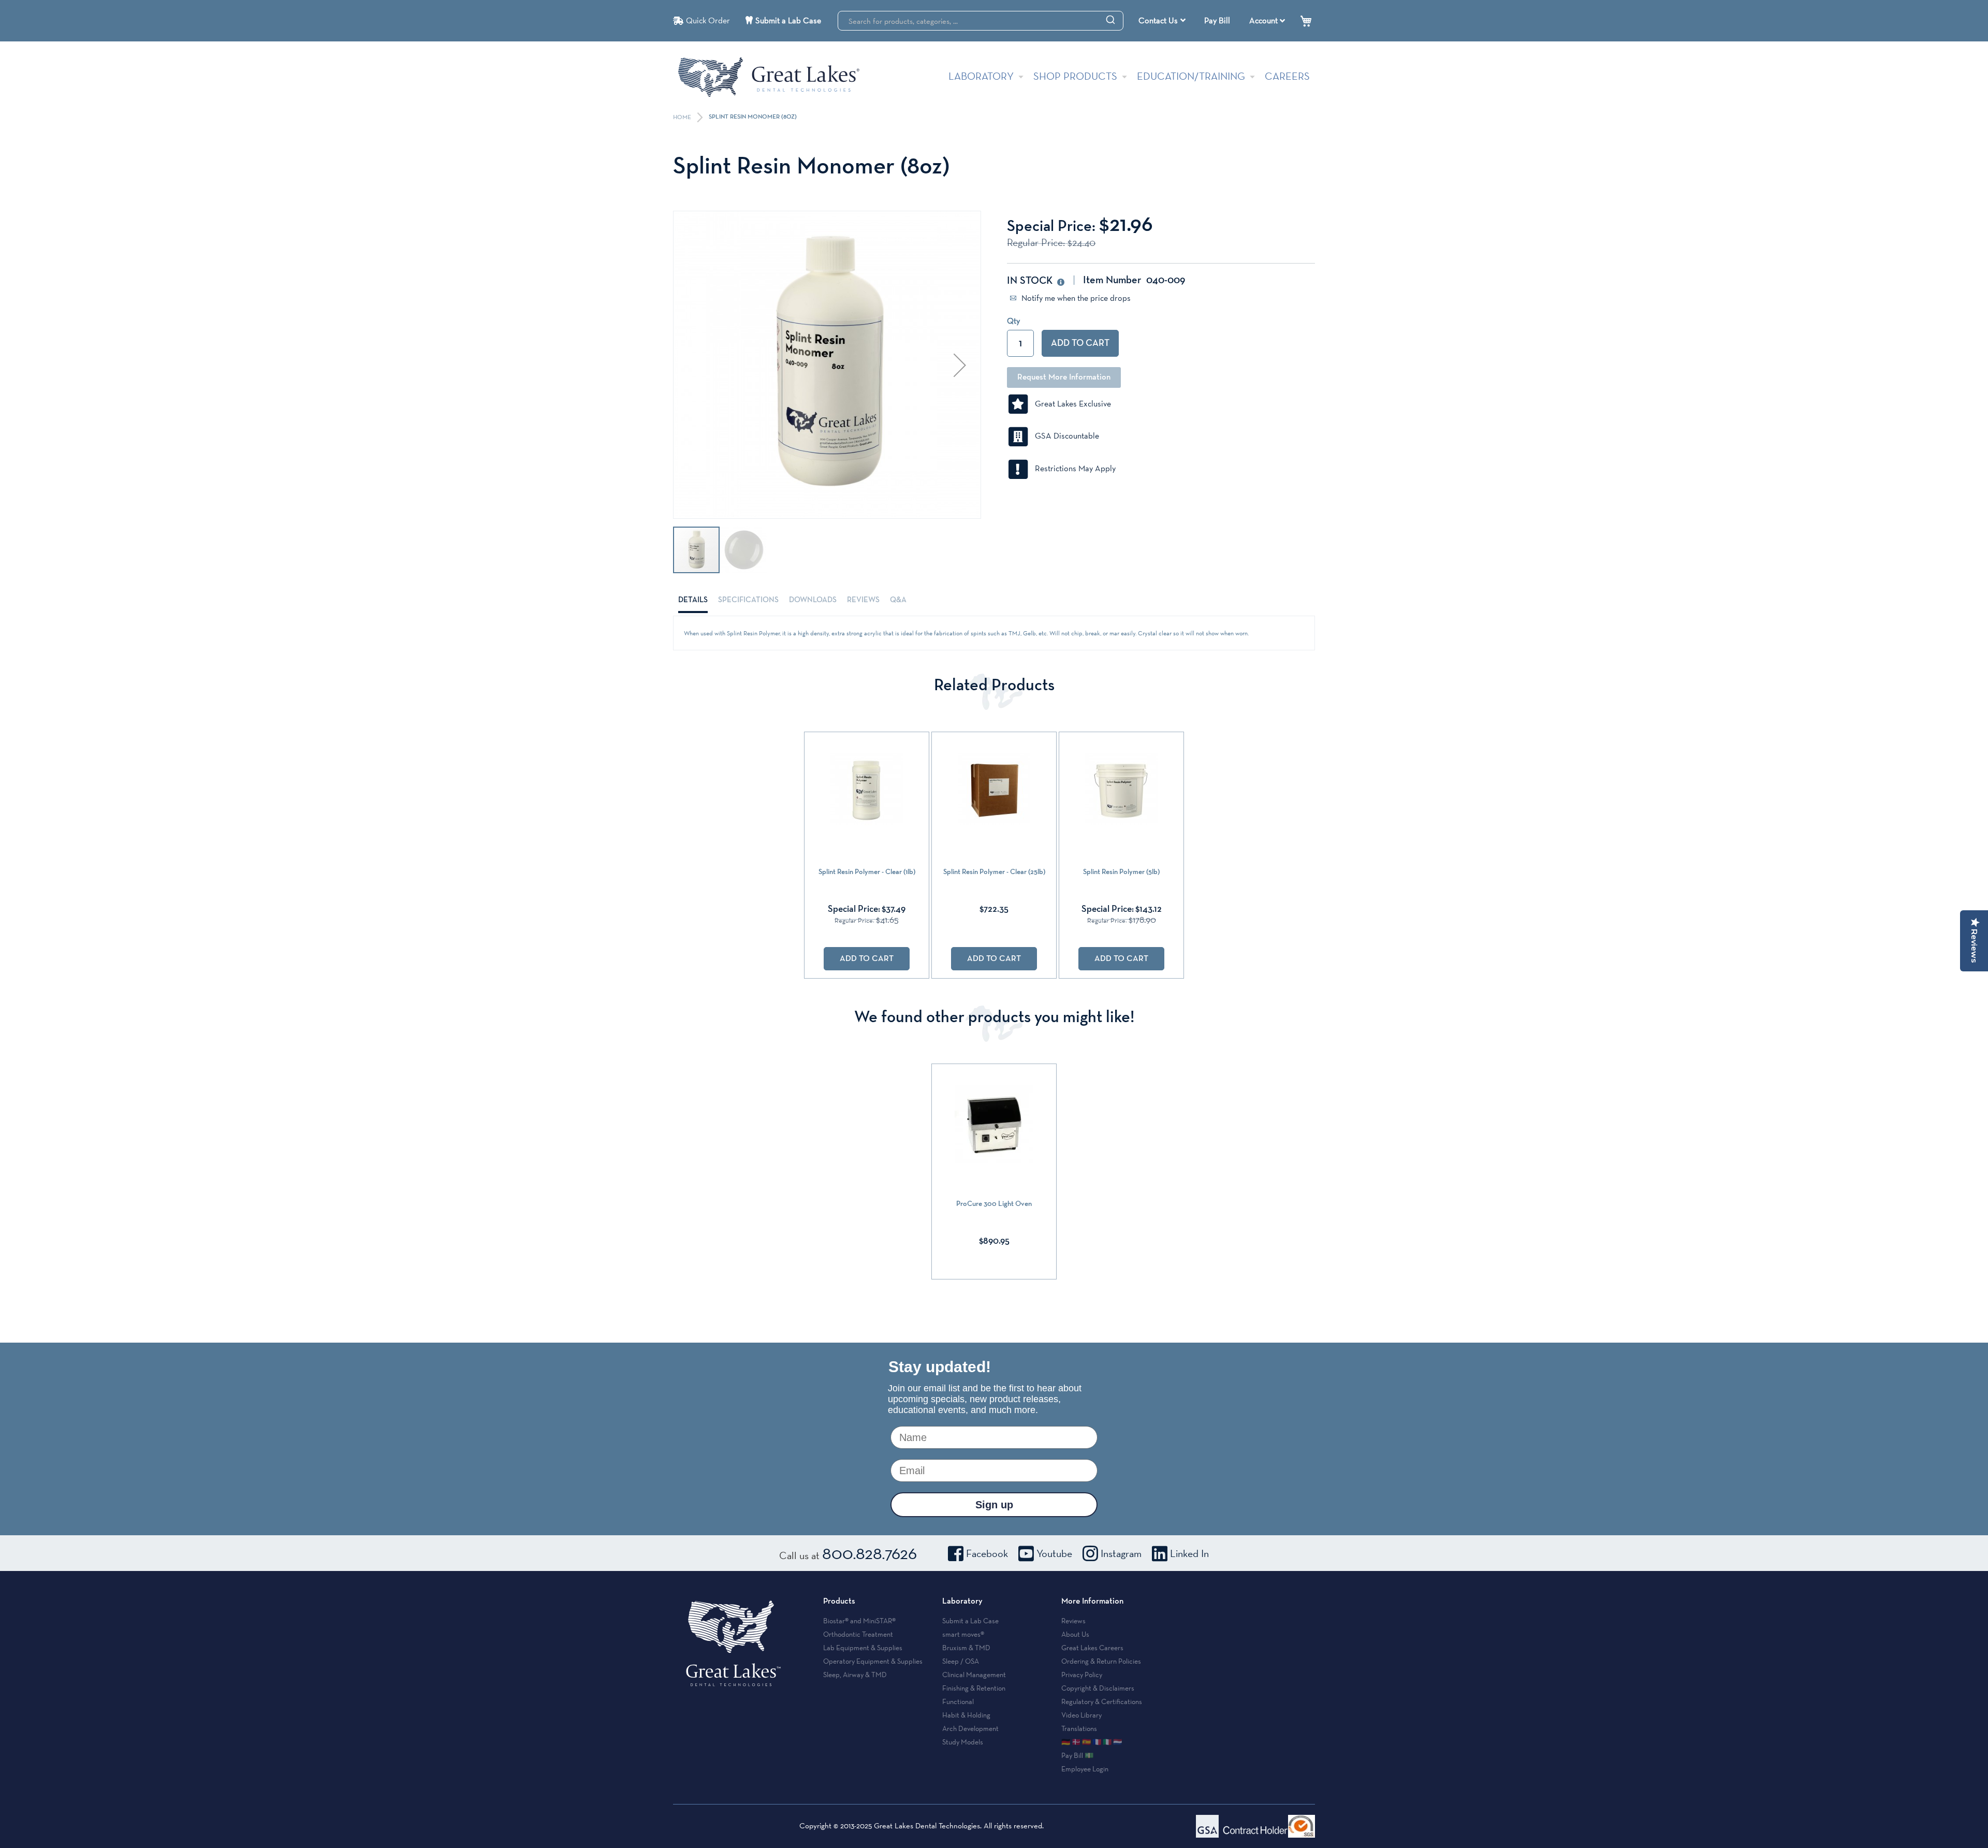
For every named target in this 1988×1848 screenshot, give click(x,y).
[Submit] (1110, 19)
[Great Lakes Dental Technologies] (769, 77)
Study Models (963, 1742)
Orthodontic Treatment (858, 1634)
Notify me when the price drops (1075, 298)
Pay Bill (1217, 20)
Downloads (813, 600)
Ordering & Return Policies (1101, 1661)
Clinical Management (974, 1675)
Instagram (1121, 1553)
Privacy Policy (1082, 1675)
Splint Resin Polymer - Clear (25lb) (994, 872)
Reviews (863, 600)
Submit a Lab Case (788, 20)
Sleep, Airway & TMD (855, 1675)
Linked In (1189, 1553)
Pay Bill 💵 (1077, 1755)
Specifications (748, 600)
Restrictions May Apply (1072, 468)
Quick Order (708, 20)
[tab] (693, 600)
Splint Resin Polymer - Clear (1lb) (867, 872)
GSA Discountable (1064, 436)
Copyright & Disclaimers (1098, 1688)
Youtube (1054, 1553)
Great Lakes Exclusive (1070, 404)
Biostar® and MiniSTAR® (859, 1621)
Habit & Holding (966, 1715)
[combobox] (981, 21)
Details (693, 600)
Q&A (898, 600)
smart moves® (963, 1634)
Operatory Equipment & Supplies (873, 1661)
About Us (1075, 1634)
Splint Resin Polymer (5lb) (1121, 872)
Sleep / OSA (961, 1661)
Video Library (1081, 1715)
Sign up (994, 1505)
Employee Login (1085, 1769)
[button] (960, 365)
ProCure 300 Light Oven (994, 1204)
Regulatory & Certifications (1102, 1701)
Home (683, 118)
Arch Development (970, 1728)
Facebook (987, 1553)
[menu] (1163, 21)
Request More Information (1064, 377)
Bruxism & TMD (966, 1648)
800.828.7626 (869, 1553)
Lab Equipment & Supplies (863, 1648)
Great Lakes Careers (1092, 1648)
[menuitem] (1162, 21)
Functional (958, 1701)
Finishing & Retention (974, 1688)
